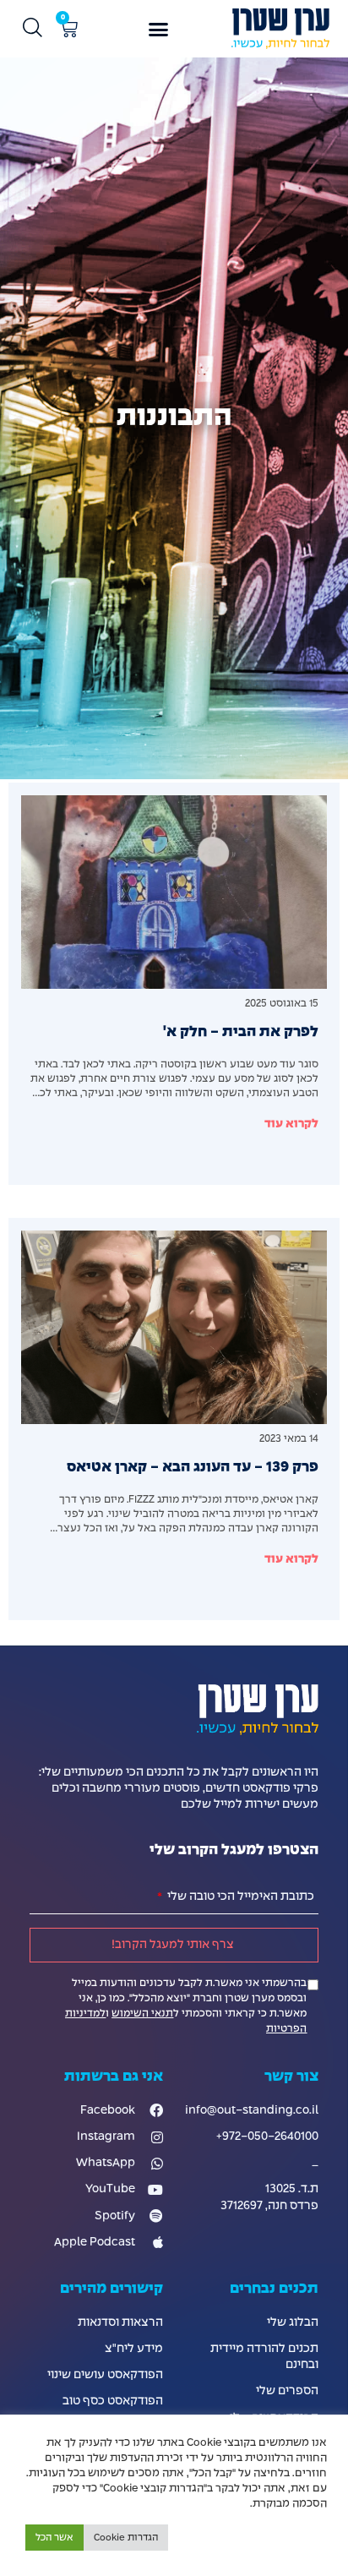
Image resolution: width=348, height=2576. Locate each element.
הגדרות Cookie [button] (126, 2538)
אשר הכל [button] (54, 2538)
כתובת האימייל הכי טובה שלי (239, 1897)
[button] (159, 29)
